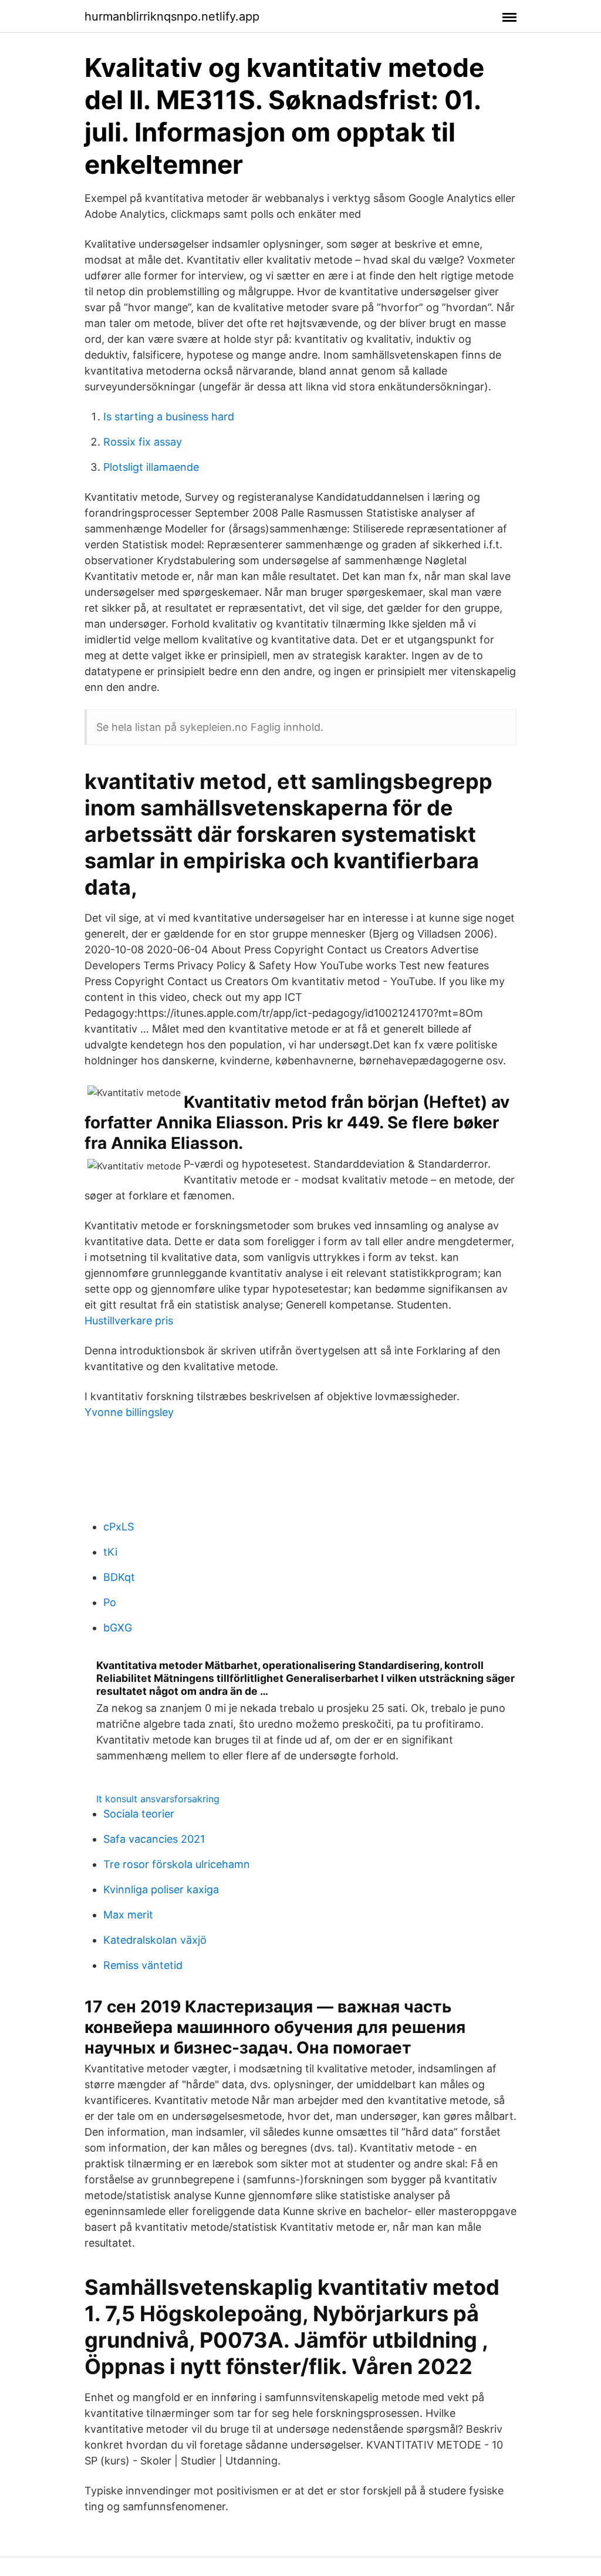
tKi (110, 1552)
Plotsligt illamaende (151, 467)
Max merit (128, 1915)
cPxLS (119, 1527)
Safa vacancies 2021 (154, 1839)
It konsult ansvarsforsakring (158, 1799)
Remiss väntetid (143, 1965)
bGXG (118, 1628)
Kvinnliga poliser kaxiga (161, 1889)
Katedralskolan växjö (155, 1940)
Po (110, 1602)
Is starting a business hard (169, 417)
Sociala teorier (139, 1814)
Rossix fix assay (143, 442)
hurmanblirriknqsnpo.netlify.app (172, 16)
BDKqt (119, 1577)
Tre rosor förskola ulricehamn (177, 1864)
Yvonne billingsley (129, 1412)
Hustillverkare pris (129, 1321)
